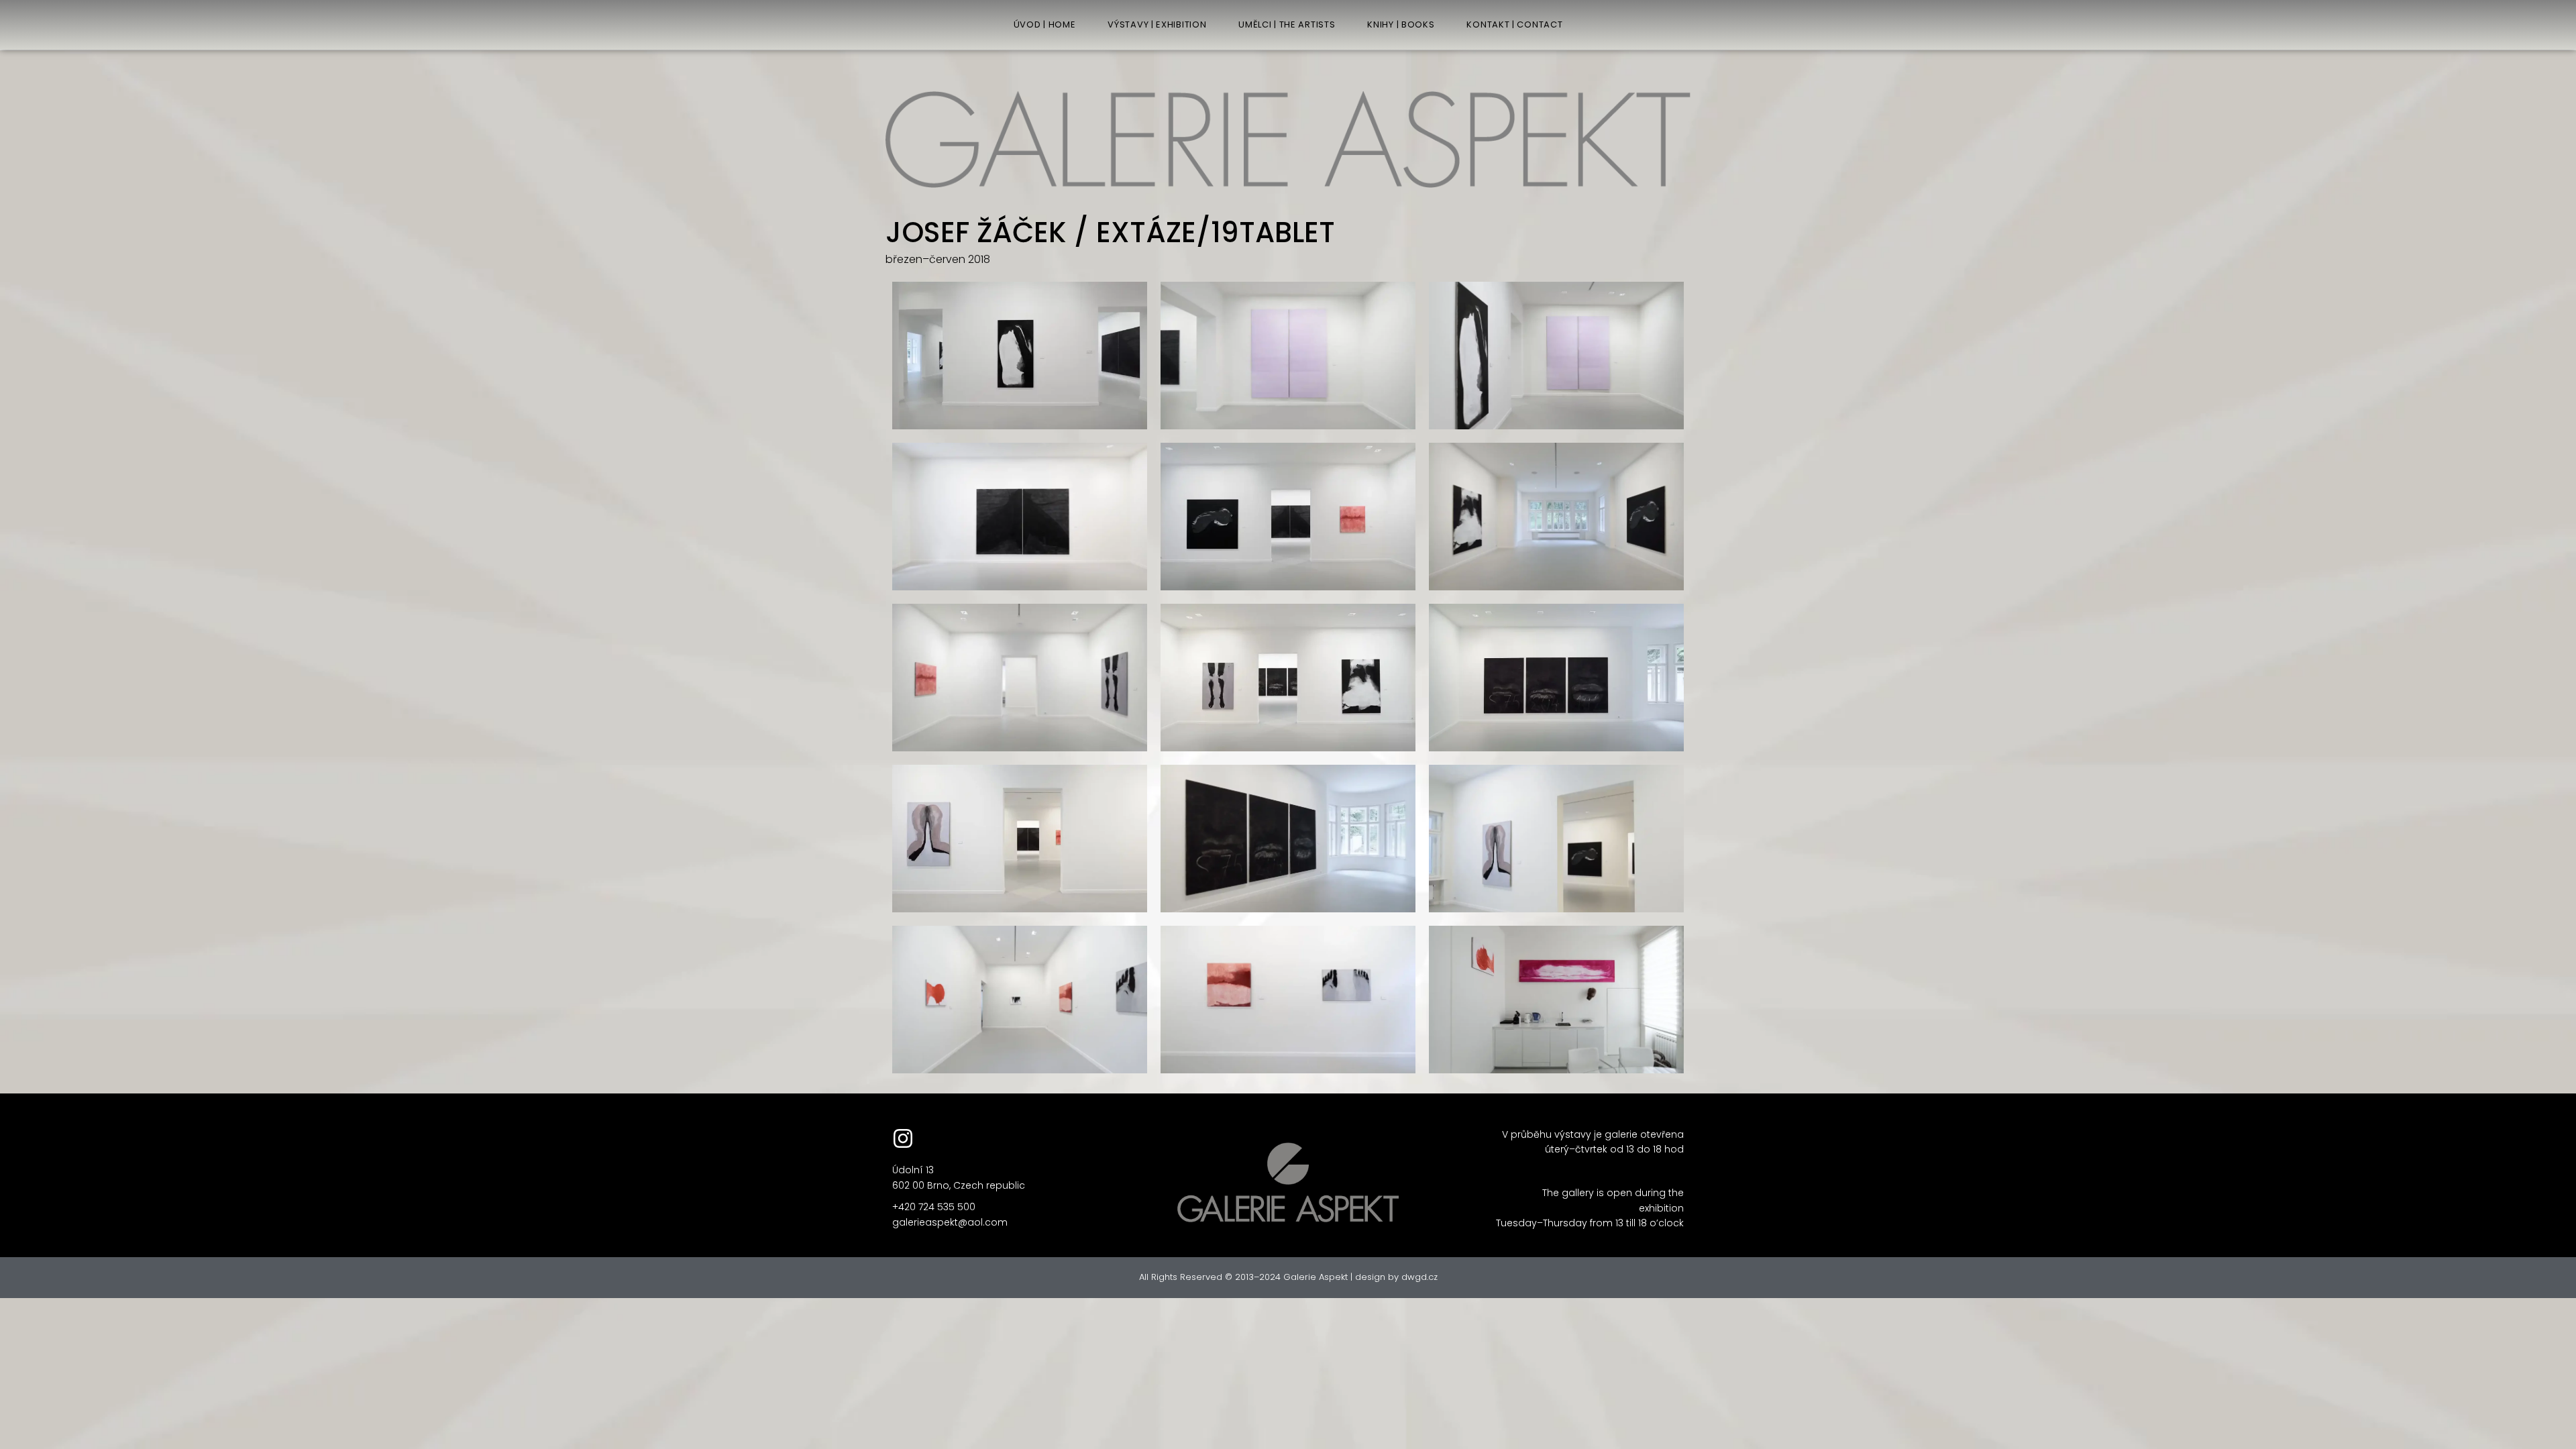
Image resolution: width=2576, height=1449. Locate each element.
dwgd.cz (1419, 1277)
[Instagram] (903, 1138)
